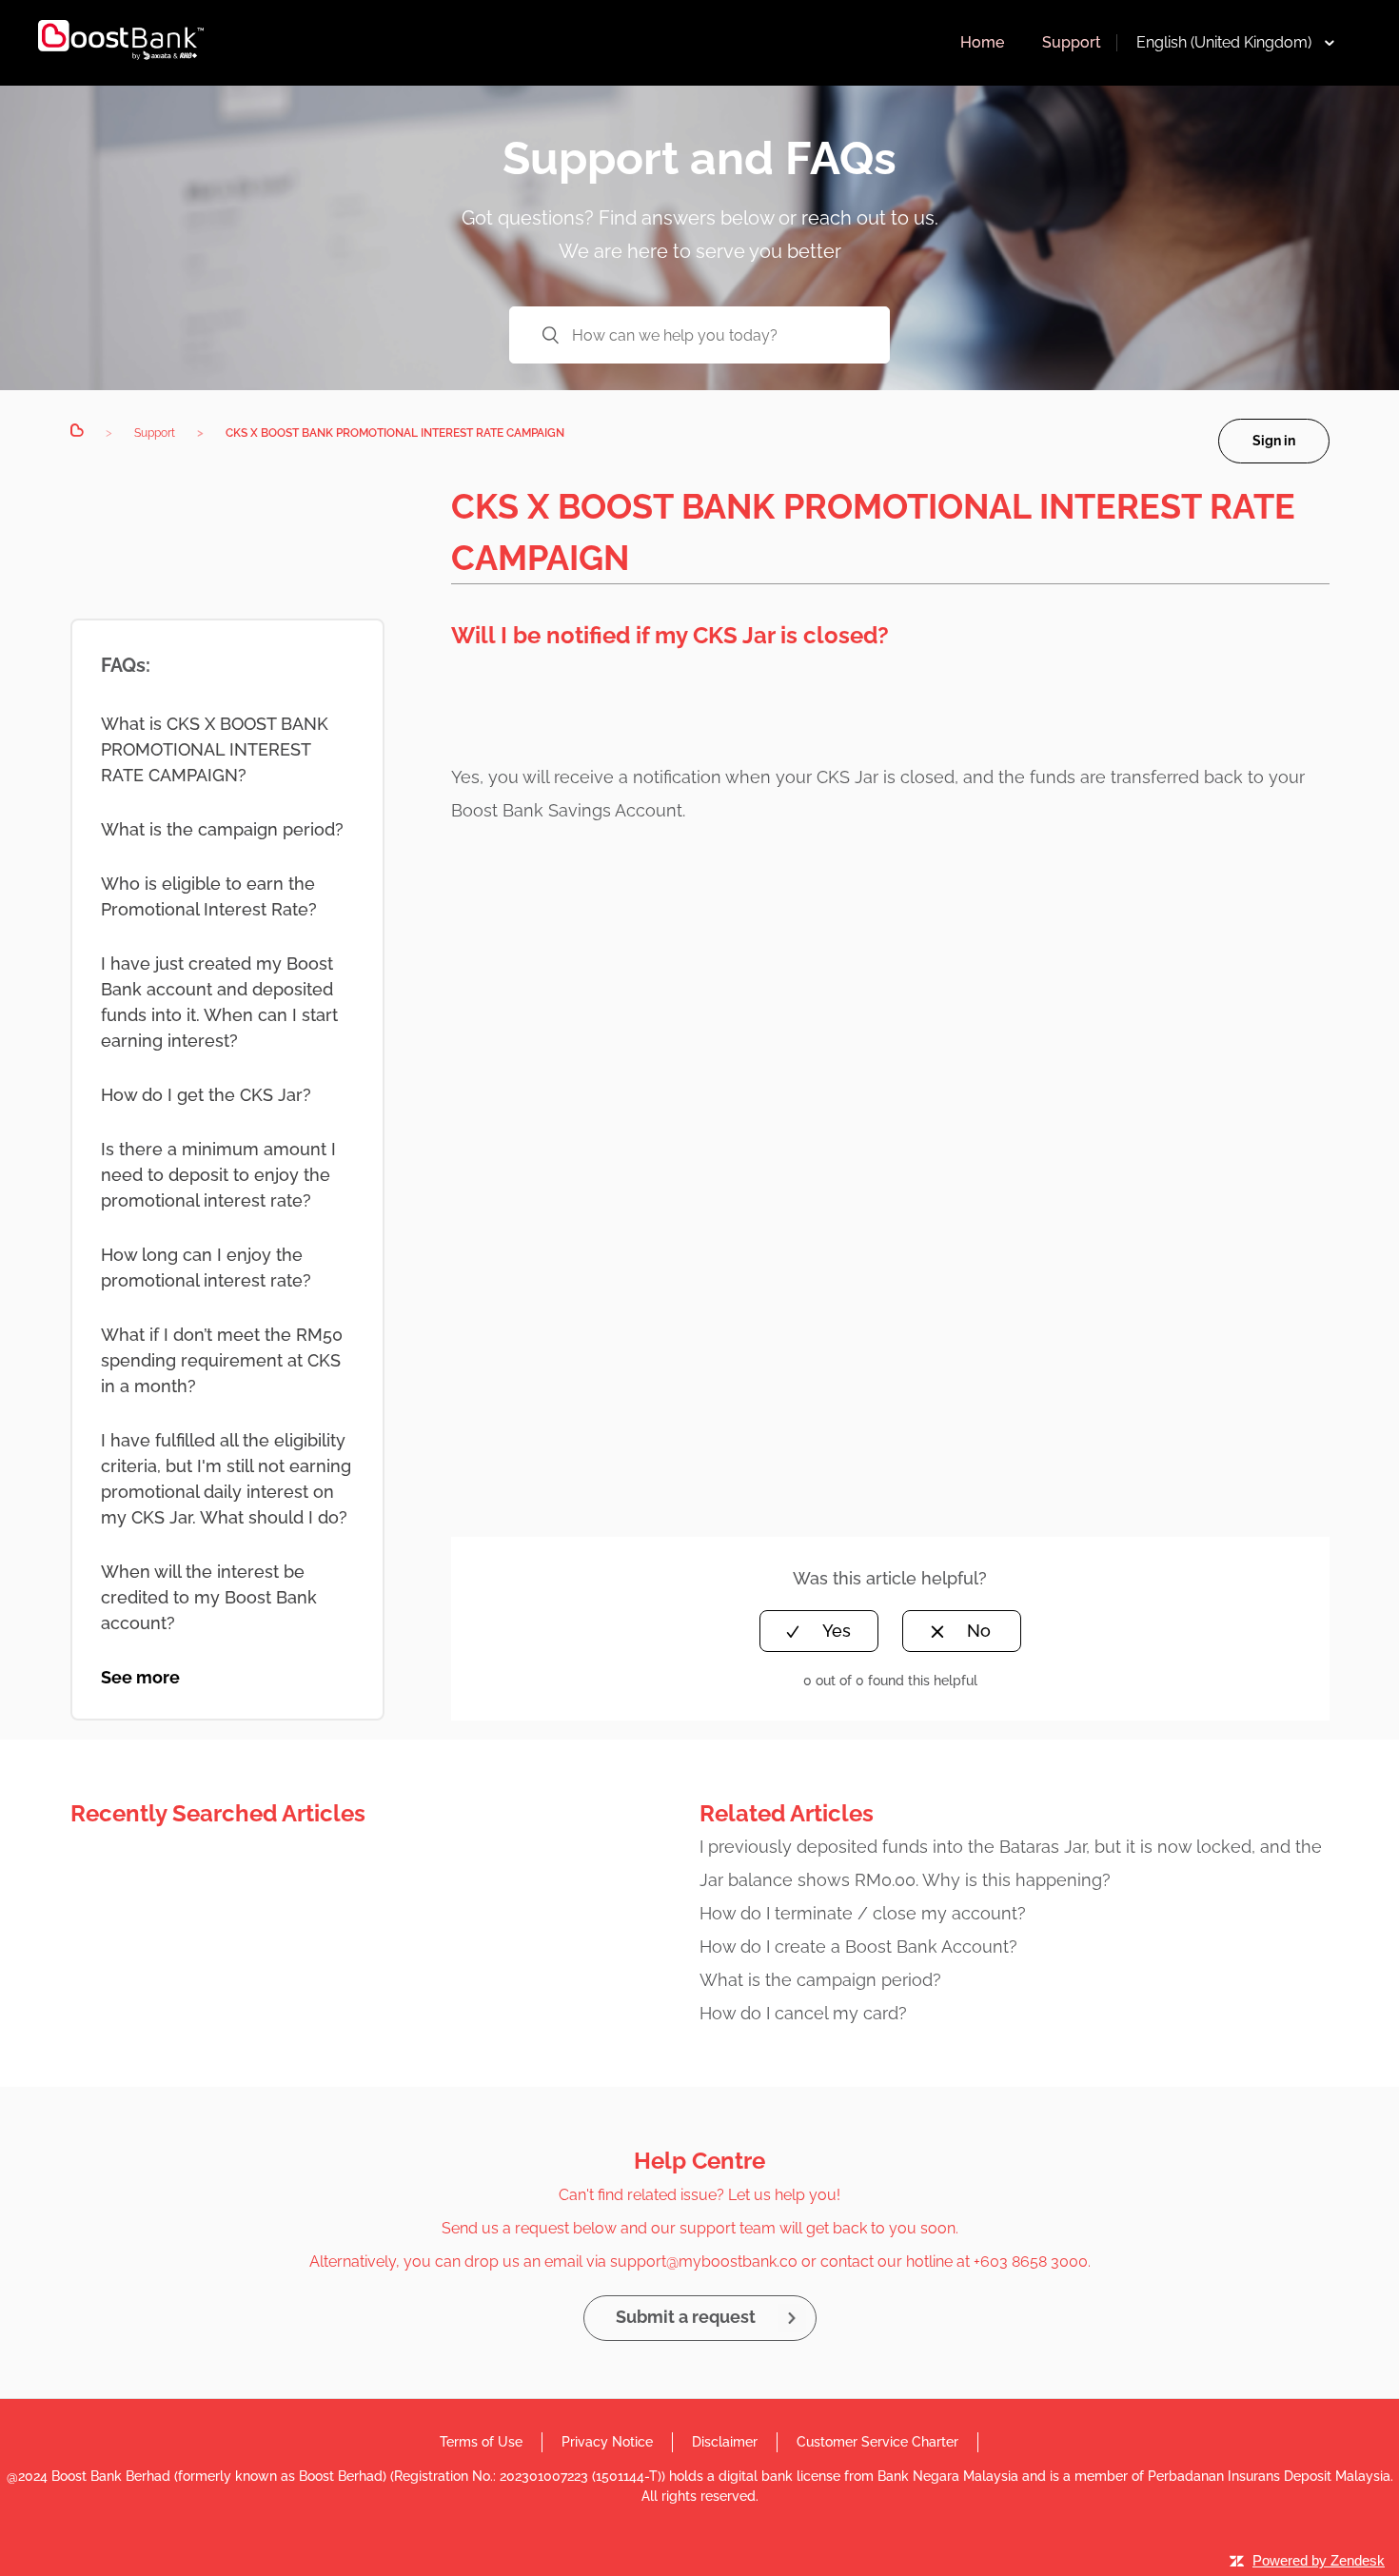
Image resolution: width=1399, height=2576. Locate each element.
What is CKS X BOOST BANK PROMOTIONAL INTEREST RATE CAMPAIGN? (215, 749)
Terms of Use (481, 2442)
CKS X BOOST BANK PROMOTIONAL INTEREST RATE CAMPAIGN (395, 433)
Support (1072, 42)
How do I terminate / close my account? (863, 1913)
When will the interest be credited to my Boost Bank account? (209, 1597)
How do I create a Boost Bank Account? (858, 1947)
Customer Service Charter (877, 2442)
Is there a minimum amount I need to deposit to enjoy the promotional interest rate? (218, 1175)
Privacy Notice (607, 2442)
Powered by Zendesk (1319, 2560)
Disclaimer (725, 2442)
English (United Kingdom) (1224, 42)
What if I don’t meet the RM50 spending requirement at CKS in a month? (222, 1360)
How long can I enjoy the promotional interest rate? (206, 1268)
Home (982, 42)
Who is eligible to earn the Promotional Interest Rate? (209, 896)
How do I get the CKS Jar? (206, 1095)
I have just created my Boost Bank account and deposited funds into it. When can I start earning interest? (219, 1002)
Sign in (1274, 441)
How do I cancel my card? (803, 2013)
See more (140, 1677)
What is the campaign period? (222, 829)
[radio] (819, 1631)
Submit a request (686, 2317)
